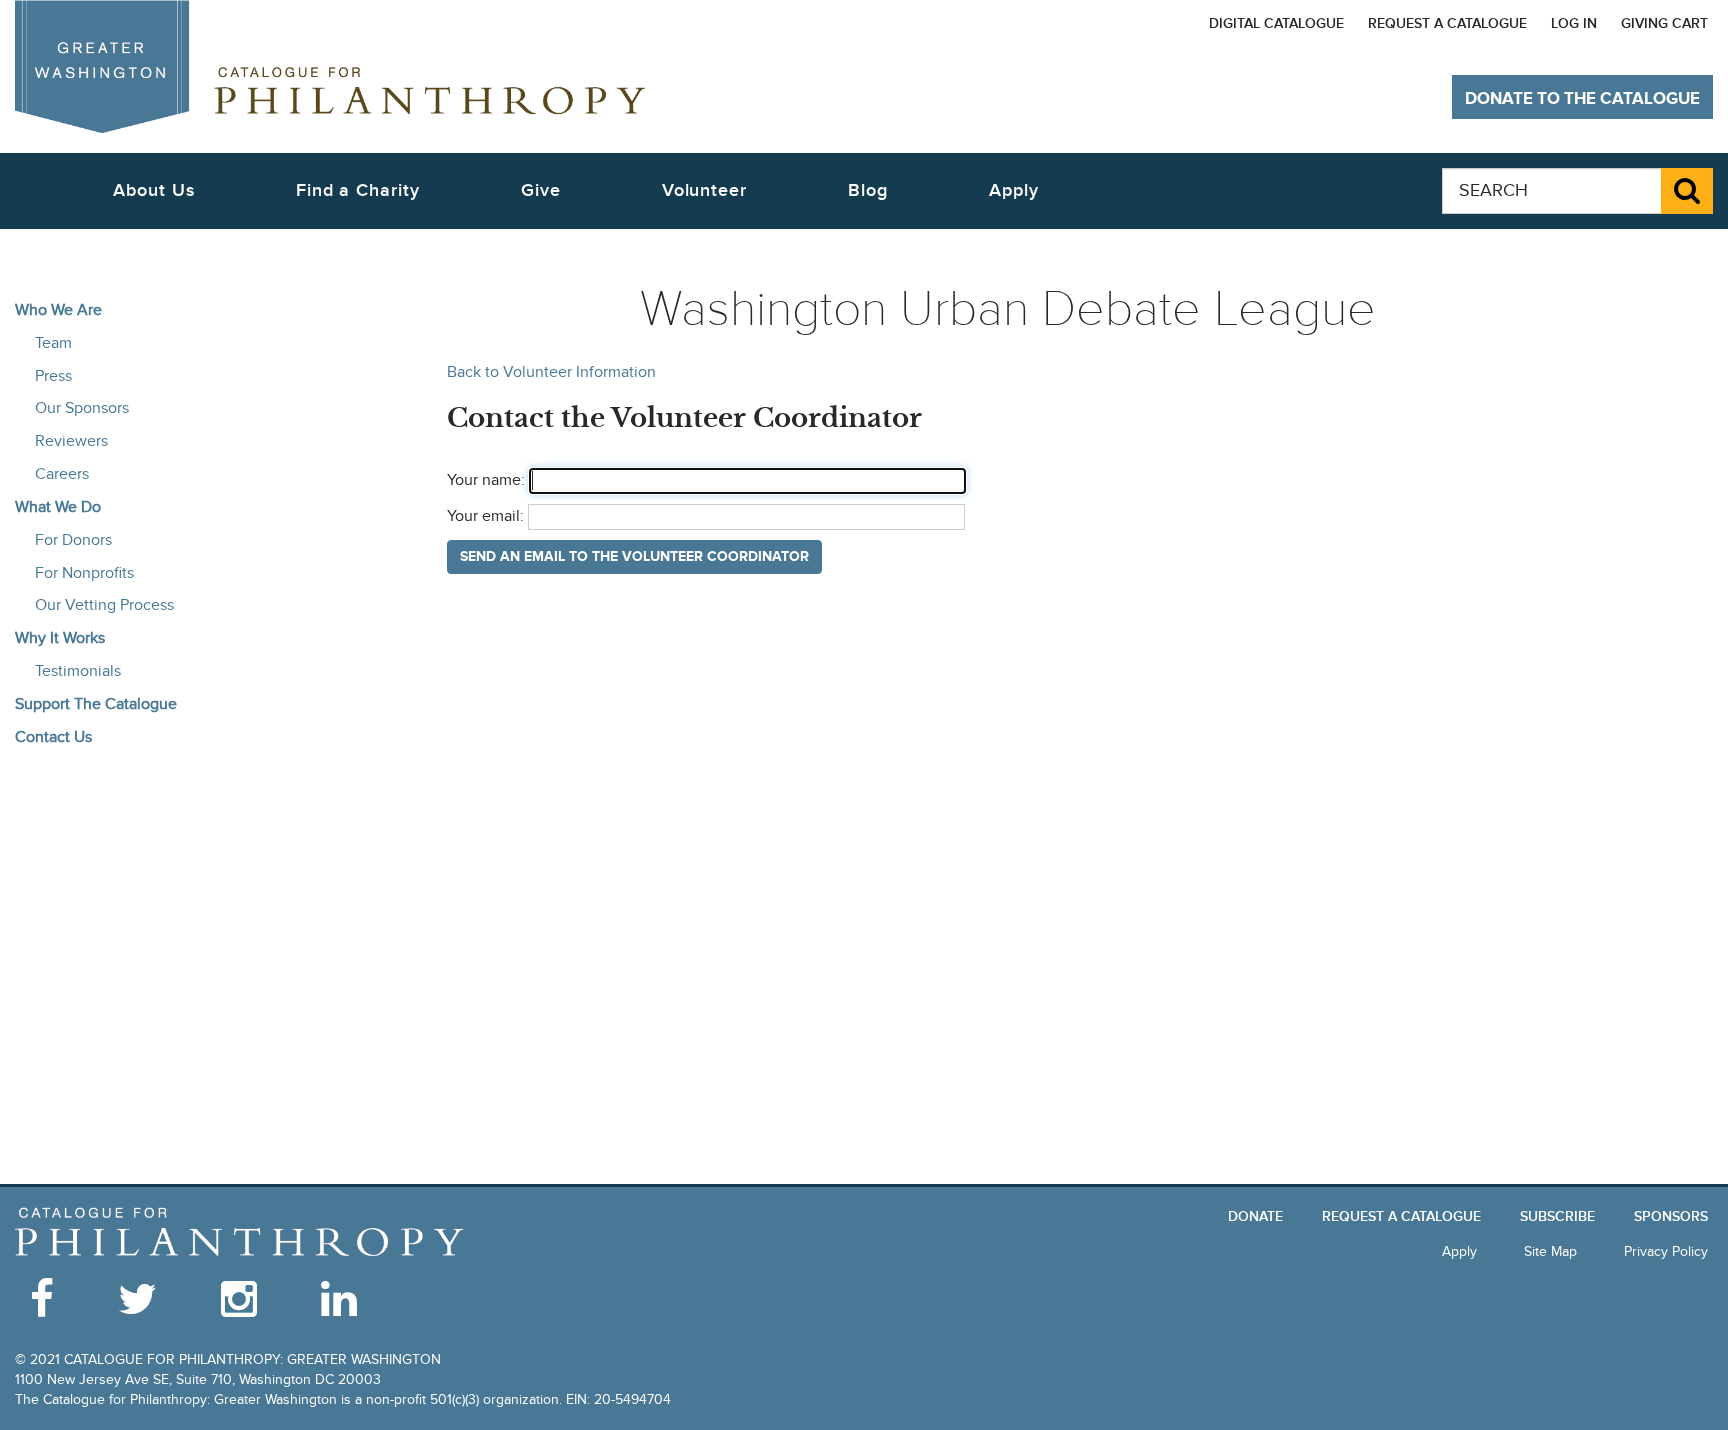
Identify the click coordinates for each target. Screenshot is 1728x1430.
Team (53, 343)
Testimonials (78, 671)
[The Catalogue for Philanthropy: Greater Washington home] (240, 1232)
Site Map (1550, 1251)
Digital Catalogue (1276, 23)
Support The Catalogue (96, 704)
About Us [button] (153, 190)
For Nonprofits (84, 573)
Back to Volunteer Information (551, 372)
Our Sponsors (82, 408)
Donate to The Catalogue (1582, 99)
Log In (1574, 23)
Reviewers (71, 441)
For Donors (73, 540)
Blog (868, 190)
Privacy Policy (1666, 1251)
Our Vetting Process (104, 605)
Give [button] (541, 190)
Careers (62, 474)
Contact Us (53, 737)
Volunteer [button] (704, 190)
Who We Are (58, 310)
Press (53, 376)
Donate (1255, 1216)
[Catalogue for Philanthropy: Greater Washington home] (330, 66)
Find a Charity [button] (358, 190)
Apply (1014, 190)
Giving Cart (1664, 23)
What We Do (58, 507)
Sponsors (1671, 1216)
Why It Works (60, 638)
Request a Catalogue (1447, 23)
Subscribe (1557, 1216)
